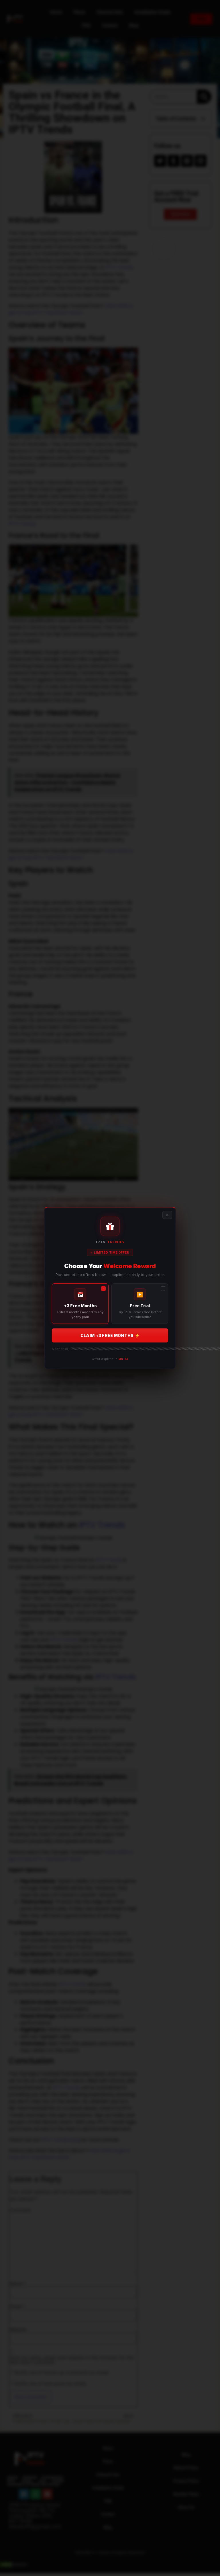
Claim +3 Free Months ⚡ (110, 1335)
